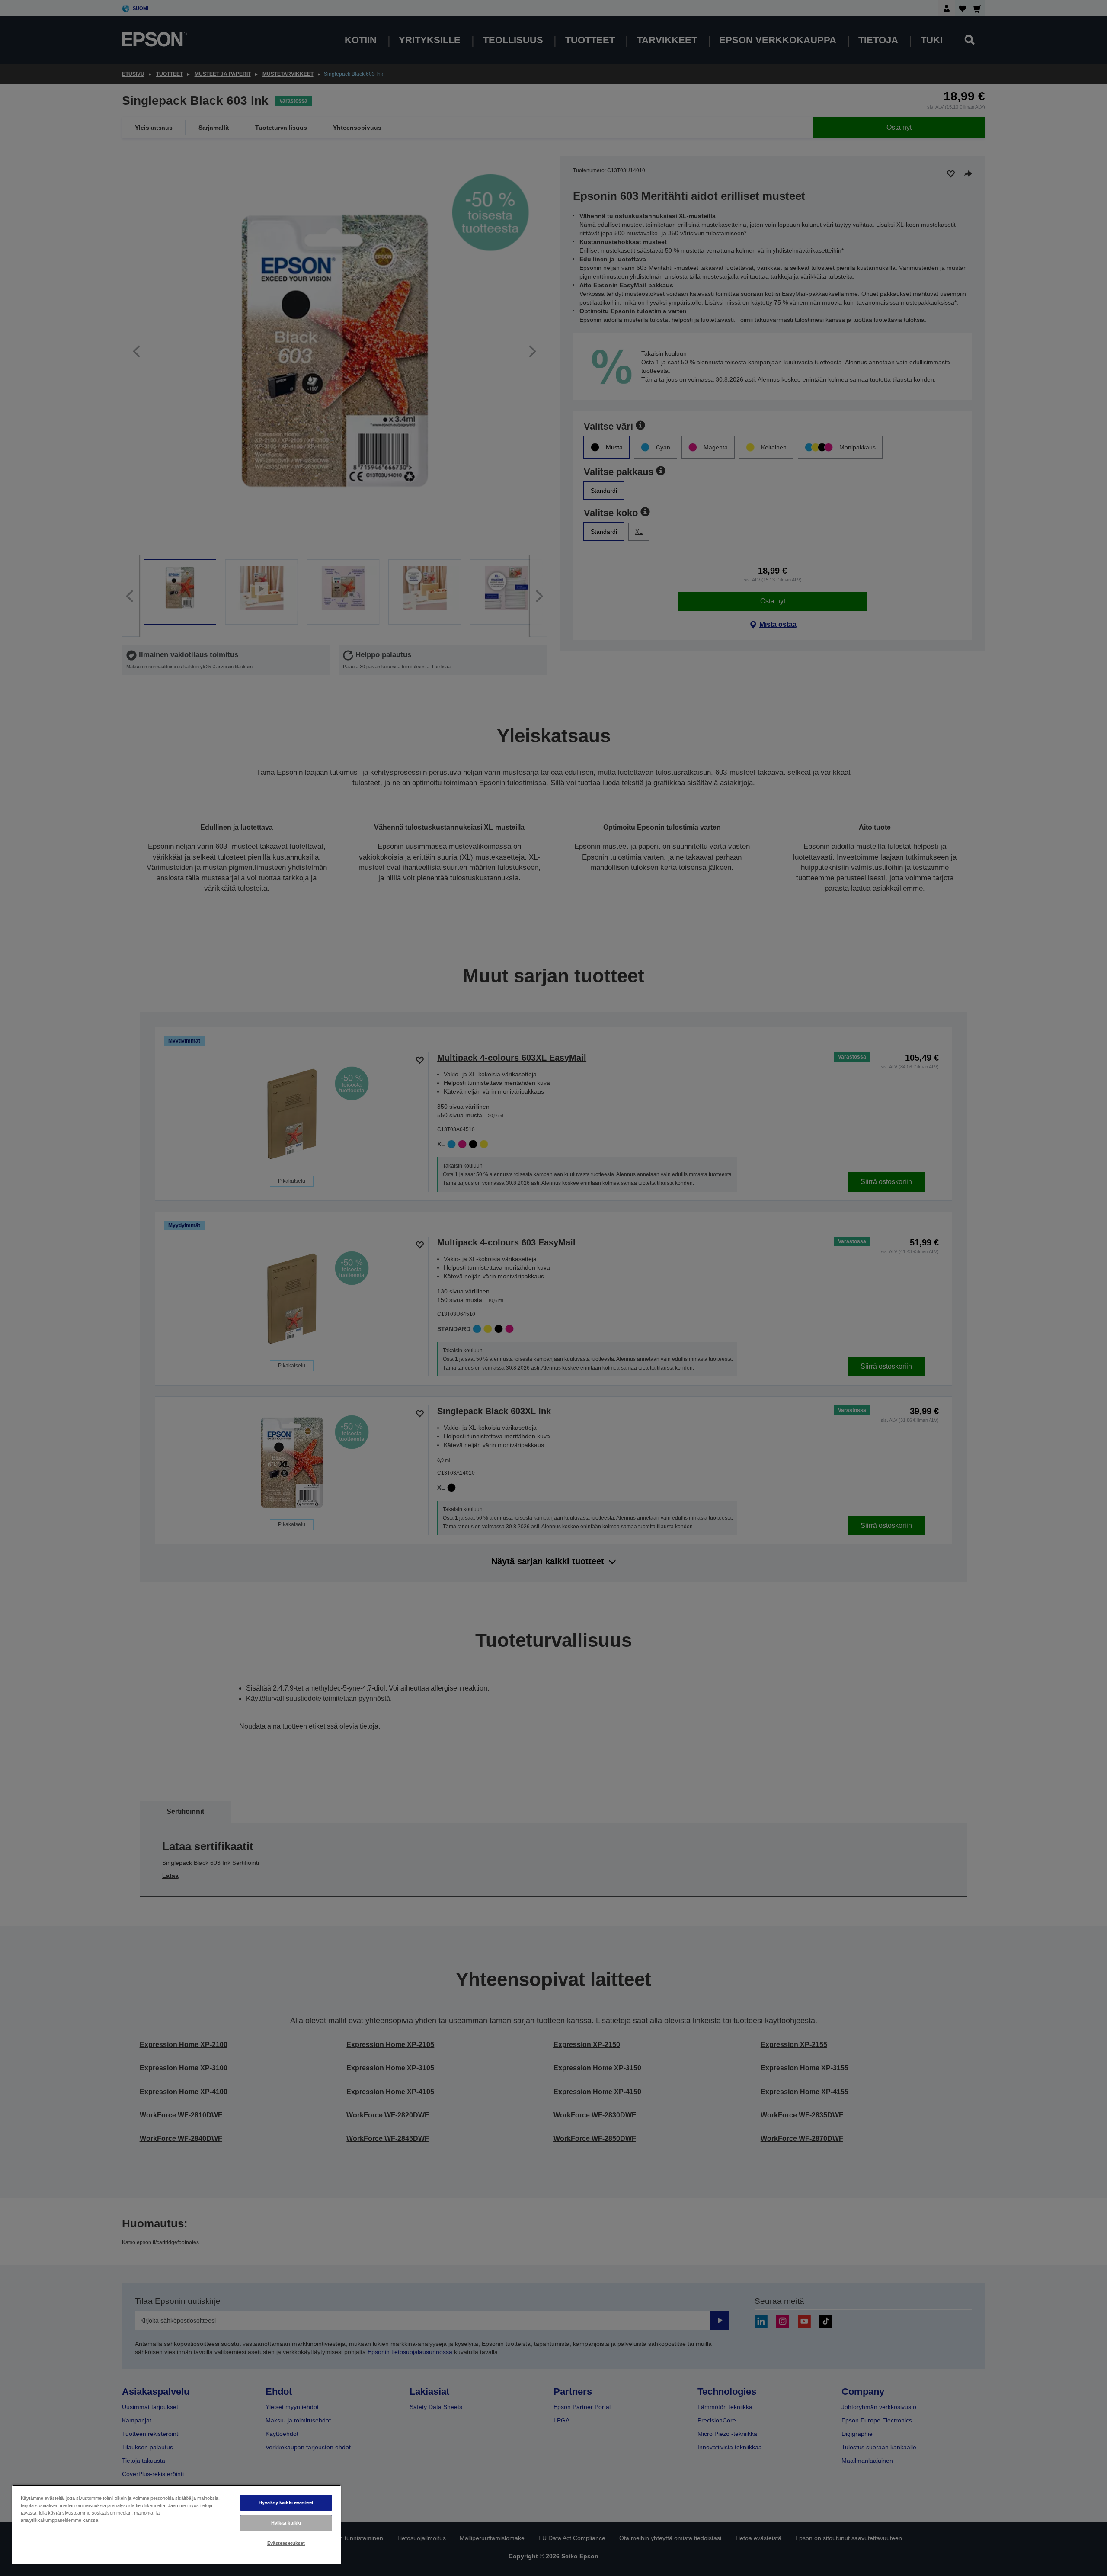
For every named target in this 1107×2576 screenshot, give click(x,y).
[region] (176, 2524)
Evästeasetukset (286, 2543)
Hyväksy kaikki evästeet (286, 2502)
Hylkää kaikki (286, 2523)
